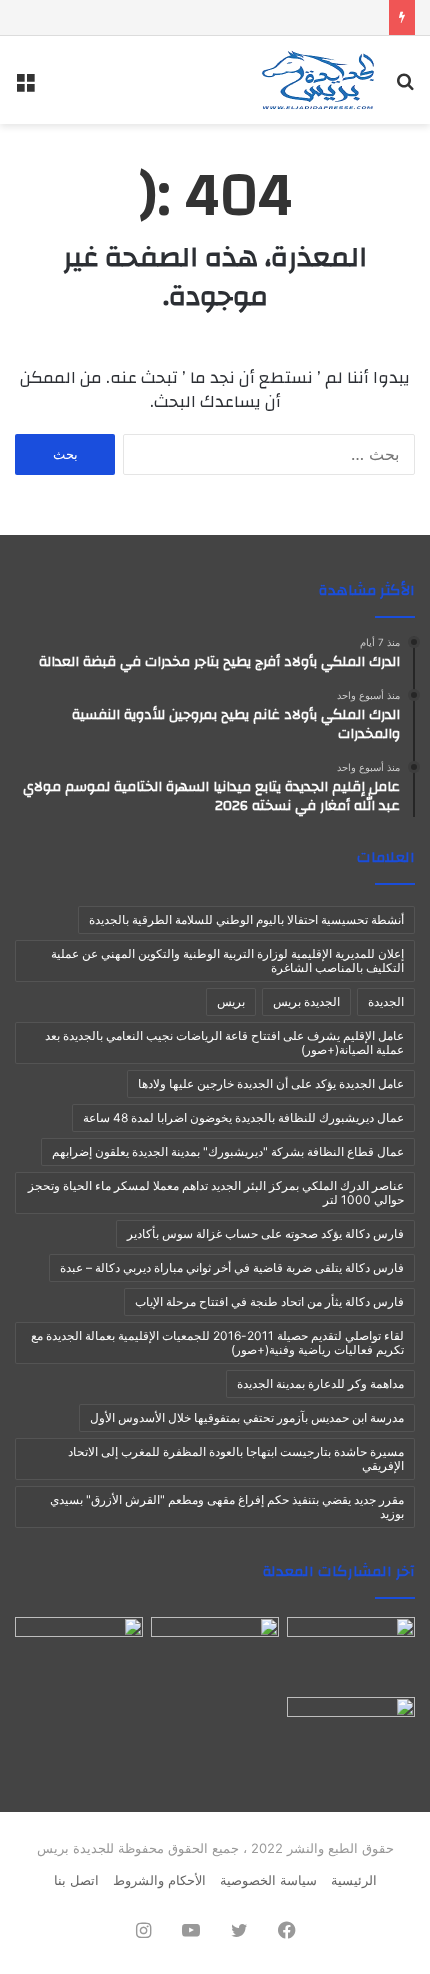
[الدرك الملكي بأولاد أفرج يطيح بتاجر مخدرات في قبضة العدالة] (351, 1653)
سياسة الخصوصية (268, 1880)
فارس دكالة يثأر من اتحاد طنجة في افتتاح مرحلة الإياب (269, 1301)
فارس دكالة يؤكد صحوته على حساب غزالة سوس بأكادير (265, 1233)
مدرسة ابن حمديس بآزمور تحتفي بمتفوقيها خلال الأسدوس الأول (247, 1417)
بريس (231, 1001)
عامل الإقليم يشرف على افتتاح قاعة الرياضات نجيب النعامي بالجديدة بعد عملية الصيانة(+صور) (224, 1042)
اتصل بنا (76, 1880)
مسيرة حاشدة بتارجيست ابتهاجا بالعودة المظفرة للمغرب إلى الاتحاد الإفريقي (236, 1458)
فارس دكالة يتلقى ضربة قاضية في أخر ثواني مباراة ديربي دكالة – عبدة (232, 1267)
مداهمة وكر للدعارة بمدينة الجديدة (320, 1383)
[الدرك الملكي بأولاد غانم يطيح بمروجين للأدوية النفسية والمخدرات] (215, 1653)
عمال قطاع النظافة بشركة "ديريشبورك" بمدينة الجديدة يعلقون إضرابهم (228, 1151)
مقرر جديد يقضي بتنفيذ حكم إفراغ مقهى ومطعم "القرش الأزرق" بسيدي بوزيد (227, 1506)
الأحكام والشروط (159, 1880)
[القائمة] (25, 87)
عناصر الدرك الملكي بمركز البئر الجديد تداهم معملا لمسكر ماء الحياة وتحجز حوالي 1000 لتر (216, 1192)
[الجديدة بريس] (317, 80)
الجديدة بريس (306, 1001)
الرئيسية (354, 1880)
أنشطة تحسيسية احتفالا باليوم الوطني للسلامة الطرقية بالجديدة (246, 919)
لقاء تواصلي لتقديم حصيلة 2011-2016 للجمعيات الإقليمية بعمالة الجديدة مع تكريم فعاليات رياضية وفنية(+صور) (217, 1342)
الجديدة (386, 1001)
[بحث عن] (405, 87)
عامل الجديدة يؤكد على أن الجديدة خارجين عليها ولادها (271, 1083)
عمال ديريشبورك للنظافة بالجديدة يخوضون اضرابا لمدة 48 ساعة (243, 1117)
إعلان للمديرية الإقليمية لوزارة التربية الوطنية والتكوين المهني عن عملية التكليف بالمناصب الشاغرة (227, 960)
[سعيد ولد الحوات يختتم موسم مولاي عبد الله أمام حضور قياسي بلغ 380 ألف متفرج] (351, 1733)
